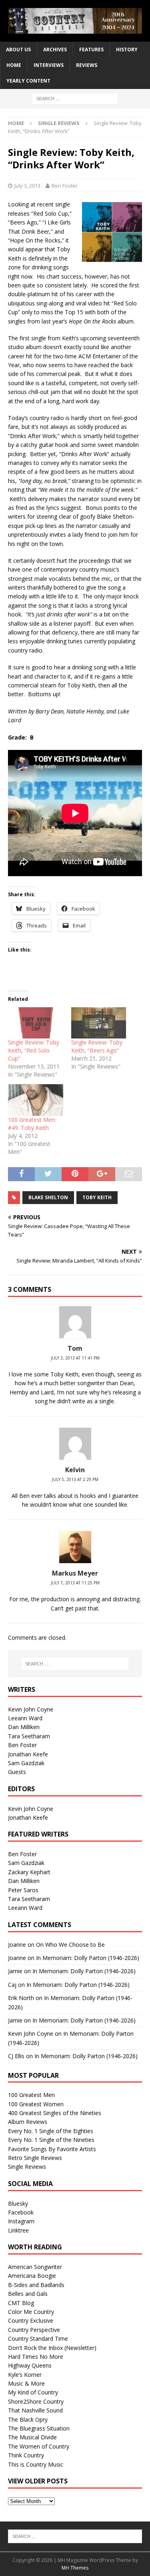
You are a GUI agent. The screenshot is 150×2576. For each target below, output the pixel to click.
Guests (17, 1772)
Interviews (49, 65)
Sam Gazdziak (26, 1763)
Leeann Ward (25, 1718)
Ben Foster (65, 186)
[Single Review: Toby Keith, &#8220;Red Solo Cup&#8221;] (36, 1023)
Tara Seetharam (29, 1736)
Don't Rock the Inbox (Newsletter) (52, 2348)
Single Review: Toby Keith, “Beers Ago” (97, 1046)
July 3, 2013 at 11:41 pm (75, 1358)
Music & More (26, 2383)
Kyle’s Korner (25, 2375)
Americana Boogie (32, 2276)
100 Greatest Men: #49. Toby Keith (32, 1124)
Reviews (87, 65)
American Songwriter (35, 2267)
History (127, 49)
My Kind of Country (33, 2392)
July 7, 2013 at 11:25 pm (75, 1583)
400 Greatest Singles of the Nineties (55, 2113)
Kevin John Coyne (31, 1709)
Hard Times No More (36, 2357)
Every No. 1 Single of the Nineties (51, 2140)
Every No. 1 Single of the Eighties (51, 2131)
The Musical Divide (32, 2437)
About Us (18, 49)
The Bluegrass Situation (39, 2428)
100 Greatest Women (36, 2104)
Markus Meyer (75, 1573)
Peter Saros (23, 1890)
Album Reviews (28, 2122)
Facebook (21, 2212)
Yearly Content (28, 81)
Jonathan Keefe (28, 1754)
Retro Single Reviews (35, 2158)
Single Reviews (27, 2167)
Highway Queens (30, 2365)
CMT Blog (21, 2303)
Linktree (18, 2230)
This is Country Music (36, 2464)
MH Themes (75, 2568)
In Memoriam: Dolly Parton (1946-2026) (88, 1958)
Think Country (26, 2455)
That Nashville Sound (35, 2410)
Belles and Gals (28, 2294)
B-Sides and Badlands (36, 2285)
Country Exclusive (31, 2320)
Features (91, 49)
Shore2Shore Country (36, 2401)
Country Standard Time (38, 2339)
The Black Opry (28, 2419)
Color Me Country (31, 2312)
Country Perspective (34, 2330)
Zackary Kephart (29, 1872)
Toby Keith (97, 1197)
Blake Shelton (48, 1197)
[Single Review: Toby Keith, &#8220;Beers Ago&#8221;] (99, 1023)
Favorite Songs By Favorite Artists (52, 2149)
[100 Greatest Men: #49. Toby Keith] (36, 1100)
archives (55, 49)
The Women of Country (39, 2446)
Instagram (21, 2221)
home (14, 65)
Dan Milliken (24, 1727)
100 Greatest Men (31, 2095)
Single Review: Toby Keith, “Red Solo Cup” (34, 1050)
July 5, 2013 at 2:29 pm (75, 1479)
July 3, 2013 (27, 186)
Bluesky (18, 2203)
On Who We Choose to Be (70, 1945)
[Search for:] (75, 98)
